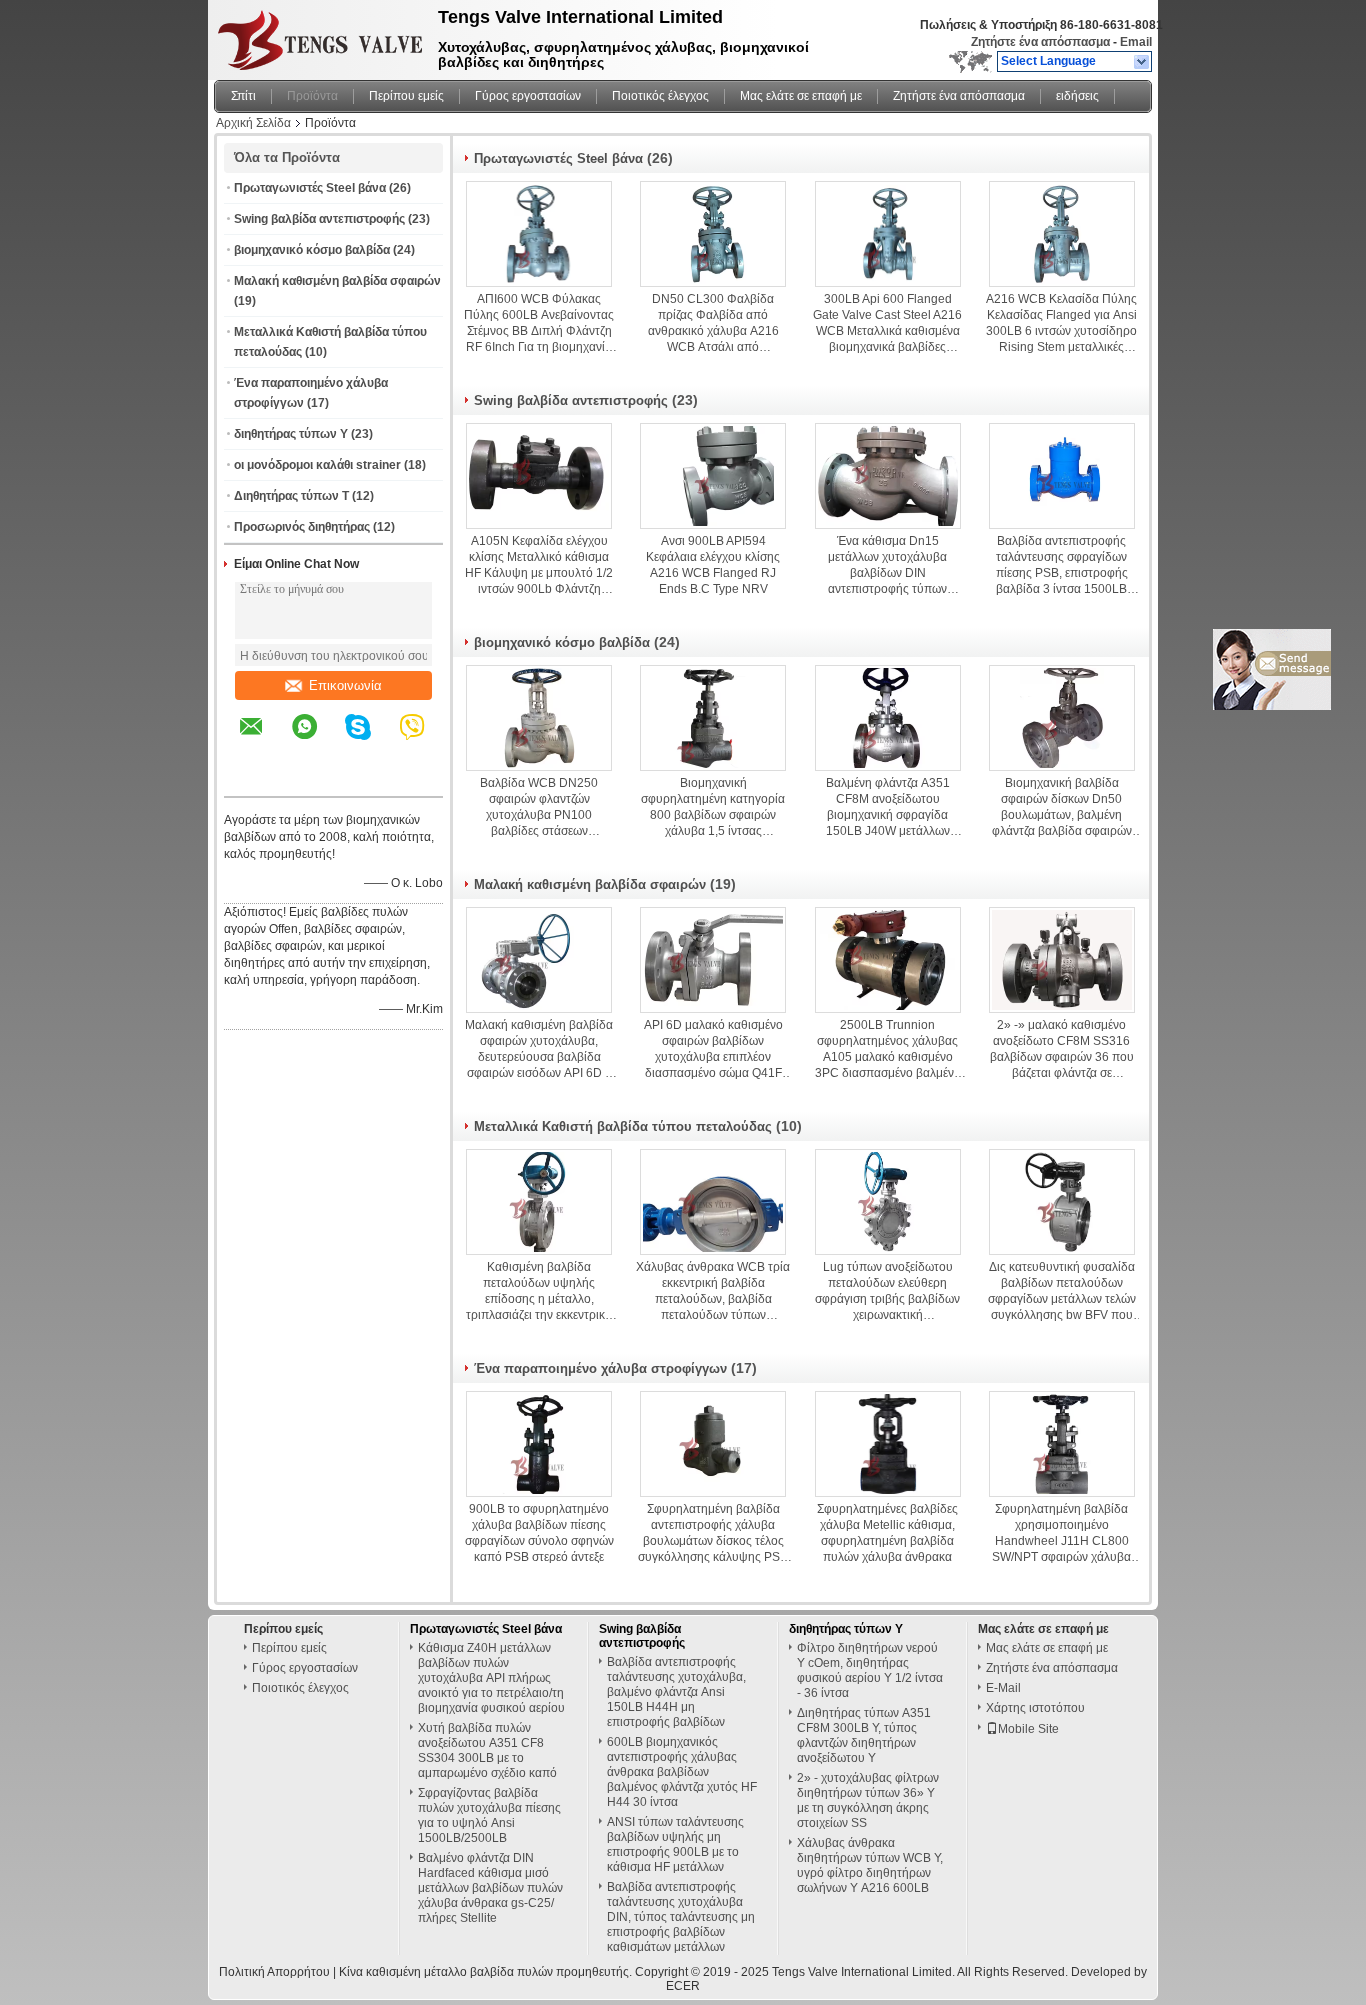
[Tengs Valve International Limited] (1142, 62)
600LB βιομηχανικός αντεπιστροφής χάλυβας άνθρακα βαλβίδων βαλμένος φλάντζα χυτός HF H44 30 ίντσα (682, 1772)
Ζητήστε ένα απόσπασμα (1040, 42)
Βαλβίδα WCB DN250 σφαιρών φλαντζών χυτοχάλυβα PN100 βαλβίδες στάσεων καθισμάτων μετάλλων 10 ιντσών (539, 807)
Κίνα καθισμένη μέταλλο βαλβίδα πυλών (446, 1972)
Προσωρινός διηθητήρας (302, 527)
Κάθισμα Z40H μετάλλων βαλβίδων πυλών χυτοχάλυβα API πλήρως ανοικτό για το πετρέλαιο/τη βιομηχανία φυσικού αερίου (491, 1678)
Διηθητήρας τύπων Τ (291, 496)
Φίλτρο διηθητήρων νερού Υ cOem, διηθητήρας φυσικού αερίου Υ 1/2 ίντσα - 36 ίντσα (870, 1670)
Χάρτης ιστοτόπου (1035, 1708)
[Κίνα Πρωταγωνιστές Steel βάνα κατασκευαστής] (320, 35)
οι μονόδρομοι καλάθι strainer (317, 465)
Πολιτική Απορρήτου (274, 1972)
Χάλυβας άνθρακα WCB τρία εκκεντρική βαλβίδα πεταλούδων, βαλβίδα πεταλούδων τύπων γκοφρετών (713, 1291)
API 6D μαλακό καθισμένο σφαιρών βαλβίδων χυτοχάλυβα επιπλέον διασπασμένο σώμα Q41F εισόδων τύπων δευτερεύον (713, 1049)
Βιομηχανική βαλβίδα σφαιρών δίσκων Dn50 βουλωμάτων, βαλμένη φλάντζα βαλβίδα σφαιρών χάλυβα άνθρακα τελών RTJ (1061, 807)
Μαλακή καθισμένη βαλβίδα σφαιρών (337, 281)
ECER (683, 1986)
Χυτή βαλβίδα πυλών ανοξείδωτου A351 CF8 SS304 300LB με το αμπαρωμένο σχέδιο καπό (487, 1750)
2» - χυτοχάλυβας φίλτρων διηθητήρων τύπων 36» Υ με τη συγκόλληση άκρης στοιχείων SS (868, 1800)
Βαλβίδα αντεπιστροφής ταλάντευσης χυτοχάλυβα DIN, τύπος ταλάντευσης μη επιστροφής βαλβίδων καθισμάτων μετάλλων (681, 1917)
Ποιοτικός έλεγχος (660, 96)
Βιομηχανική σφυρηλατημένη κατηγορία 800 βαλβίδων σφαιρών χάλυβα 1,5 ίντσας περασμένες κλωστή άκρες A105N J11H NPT (713, 807)
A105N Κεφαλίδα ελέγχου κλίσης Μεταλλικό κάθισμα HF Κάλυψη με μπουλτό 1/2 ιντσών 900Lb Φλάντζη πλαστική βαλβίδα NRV (539, 565)
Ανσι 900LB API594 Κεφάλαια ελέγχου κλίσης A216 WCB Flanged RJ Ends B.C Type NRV (713, 565)
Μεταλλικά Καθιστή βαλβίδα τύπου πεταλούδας (623, 1126)
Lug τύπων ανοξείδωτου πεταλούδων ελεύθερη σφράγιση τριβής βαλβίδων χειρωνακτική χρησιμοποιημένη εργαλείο (887, 1291)
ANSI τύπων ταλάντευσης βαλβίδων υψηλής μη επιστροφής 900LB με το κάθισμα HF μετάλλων (675, 1844)
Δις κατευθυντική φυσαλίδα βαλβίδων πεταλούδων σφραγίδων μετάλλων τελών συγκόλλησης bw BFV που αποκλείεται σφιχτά (1062, 1291)
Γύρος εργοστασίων (528, 96)
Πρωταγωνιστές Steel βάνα (310, 188)
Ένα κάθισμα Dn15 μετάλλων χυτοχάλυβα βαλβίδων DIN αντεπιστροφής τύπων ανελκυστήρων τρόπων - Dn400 (888, 565)
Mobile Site (1028, 1729)
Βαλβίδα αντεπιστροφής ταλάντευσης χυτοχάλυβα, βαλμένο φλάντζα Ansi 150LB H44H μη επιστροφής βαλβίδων (676, 1692)
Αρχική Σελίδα (253, 123)
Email (1136, 42)
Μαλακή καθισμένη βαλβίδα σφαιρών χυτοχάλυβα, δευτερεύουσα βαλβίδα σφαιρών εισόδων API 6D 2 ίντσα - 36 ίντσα (539, 1049)
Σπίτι (243, 96)
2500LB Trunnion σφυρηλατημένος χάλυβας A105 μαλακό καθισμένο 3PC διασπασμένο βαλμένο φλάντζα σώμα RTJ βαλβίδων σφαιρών (888, 1049)
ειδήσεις (1077, 96)
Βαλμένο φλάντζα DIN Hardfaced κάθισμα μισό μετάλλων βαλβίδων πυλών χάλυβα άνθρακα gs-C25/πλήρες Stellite (490, 1888)
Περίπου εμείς (406, 96)
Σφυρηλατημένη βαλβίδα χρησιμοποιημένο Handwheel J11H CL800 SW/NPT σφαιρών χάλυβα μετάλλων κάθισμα (1061, 1533)
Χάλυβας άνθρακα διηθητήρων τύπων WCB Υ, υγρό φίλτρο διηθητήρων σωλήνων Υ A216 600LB (870, 1865)
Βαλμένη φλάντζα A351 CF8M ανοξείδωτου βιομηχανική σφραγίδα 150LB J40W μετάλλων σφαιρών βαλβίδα (888, 807)
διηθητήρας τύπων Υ (291, 434)
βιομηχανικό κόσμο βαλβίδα (312, 250)
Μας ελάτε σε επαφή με (801, 96)
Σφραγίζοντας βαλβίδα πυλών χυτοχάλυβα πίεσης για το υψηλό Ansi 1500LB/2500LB (489, 1815)
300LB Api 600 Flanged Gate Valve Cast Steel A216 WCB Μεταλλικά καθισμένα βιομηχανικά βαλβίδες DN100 (887, 323)
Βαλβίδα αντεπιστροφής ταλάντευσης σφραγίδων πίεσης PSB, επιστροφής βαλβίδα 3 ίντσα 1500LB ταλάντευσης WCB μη (1062, 565)
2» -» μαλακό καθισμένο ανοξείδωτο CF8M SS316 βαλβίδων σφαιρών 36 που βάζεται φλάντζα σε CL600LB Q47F (1062, 1049)
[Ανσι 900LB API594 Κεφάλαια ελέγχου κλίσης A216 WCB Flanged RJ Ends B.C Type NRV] (713, 476)
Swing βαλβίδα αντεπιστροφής (319, 219)
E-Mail (1003, 1688)
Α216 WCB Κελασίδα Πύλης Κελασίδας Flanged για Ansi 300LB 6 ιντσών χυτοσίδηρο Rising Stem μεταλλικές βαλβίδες (1061, 323)
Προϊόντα (312, 96)
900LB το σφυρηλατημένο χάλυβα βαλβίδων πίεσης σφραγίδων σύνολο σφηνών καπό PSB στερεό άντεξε (539, 1533)
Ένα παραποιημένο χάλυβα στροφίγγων (600, 1368)
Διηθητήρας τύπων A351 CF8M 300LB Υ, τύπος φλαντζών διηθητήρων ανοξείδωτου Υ (864, 1735)
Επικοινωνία (345, 685)
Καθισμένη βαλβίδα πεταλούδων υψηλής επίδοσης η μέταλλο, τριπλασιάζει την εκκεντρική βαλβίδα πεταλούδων (539, 1291)
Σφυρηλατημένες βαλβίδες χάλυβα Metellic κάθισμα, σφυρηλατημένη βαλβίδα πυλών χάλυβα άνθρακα (887, 1533)
